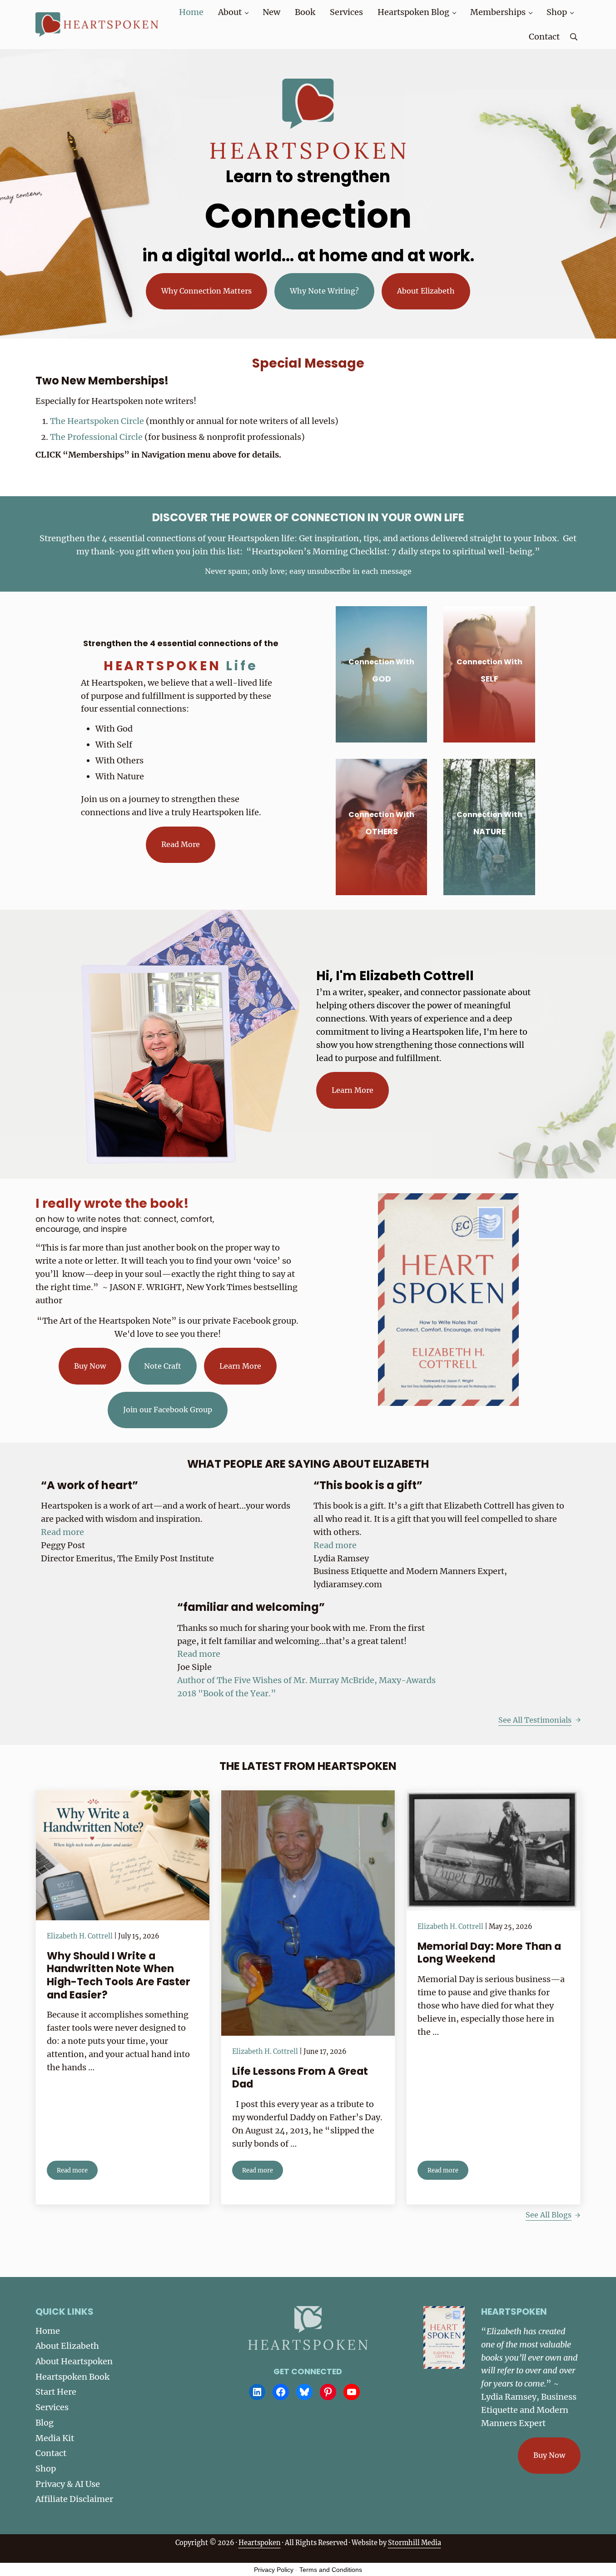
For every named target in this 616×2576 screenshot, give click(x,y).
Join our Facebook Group (168, 1410)
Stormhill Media (415, 2543)
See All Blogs (549, 2215)
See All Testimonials (535, 1720)
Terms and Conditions (331, 2570)
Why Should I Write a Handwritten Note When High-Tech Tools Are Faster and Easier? (119, 1975)
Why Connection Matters (206, 291)
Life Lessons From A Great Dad (300, 2078)
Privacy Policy (274, 2570)
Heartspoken (260, 2543)
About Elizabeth (426, 291)
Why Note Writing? (324, 291)
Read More (181, 844)
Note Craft (163, 1366)
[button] (62, 1532)
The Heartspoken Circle (98, 421)
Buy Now (90, 1366)
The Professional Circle (97, 437)
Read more (77, 2172)
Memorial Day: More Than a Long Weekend (489, 1953)
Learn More (353, 1090)
